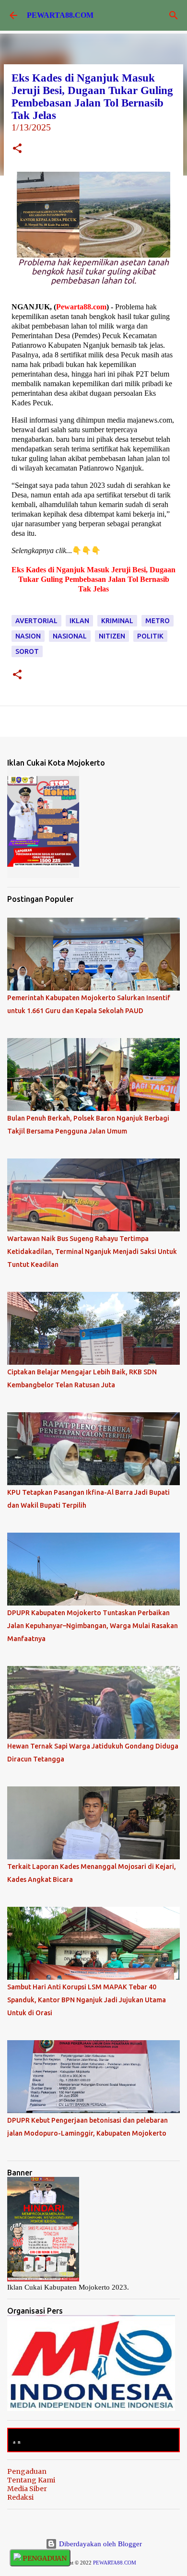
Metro (158, 621)
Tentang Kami (31, 2480)
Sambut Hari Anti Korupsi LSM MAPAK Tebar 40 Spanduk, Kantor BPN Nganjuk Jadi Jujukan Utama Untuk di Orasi (87, 2000)
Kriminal (117, 621)
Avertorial (36, 621)
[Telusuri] (174, 15)
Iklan (79, 621)
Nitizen (112, 636)
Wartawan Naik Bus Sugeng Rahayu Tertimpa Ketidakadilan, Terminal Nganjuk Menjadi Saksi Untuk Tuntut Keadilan (92, 1252)
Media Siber (27, 2489)
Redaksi (20, 2497)
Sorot (27, 651)
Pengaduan (27, 2471)
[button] (17, 149)
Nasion (28, 636)
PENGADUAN (44, 2558)
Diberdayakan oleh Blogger (99, 2544)
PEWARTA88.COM (60, 15)
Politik (150, 636)
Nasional (70, 636)
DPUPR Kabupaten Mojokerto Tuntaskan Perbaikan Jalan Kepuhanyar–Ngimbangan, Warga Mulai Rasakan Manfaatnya (93, 1626)
